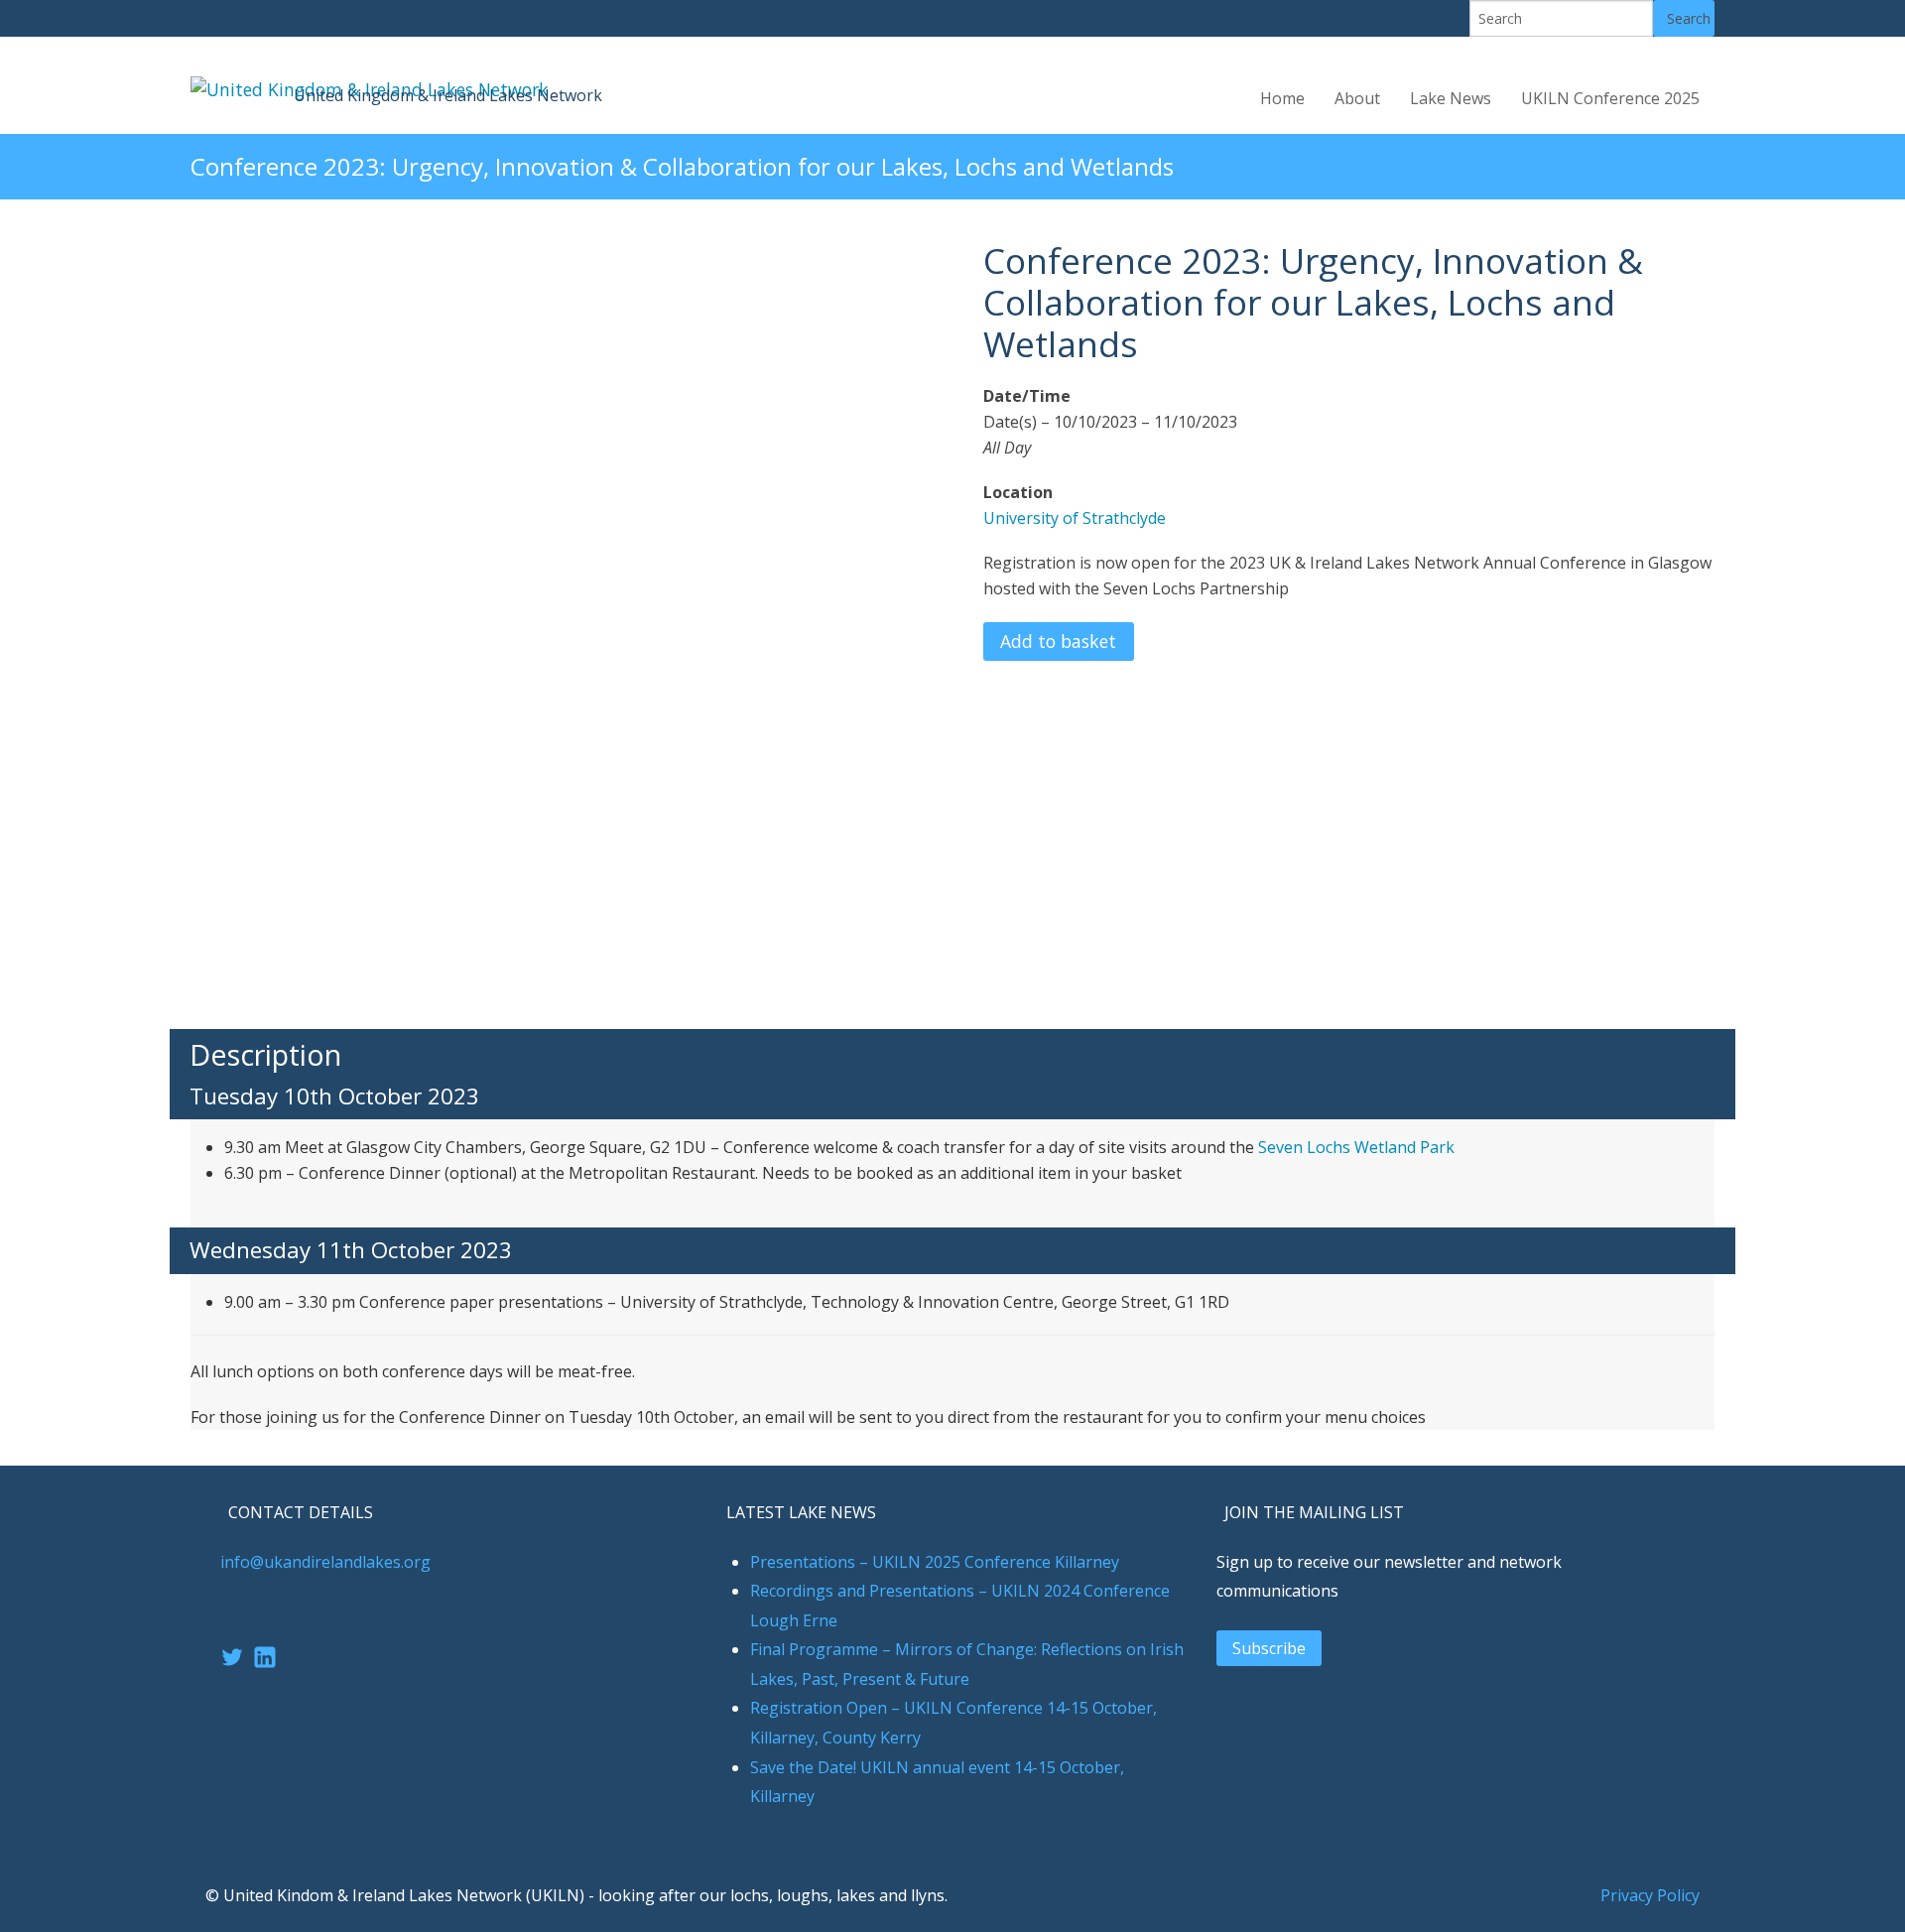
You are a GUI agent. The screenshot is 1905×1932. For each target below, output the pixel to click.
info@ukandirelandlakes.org (325, 1562)
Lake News (1451, 98)
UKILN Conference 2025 (1610, 98)
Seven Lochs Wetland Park (1356, 1147)
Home (1282, 98)
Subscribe (1269, 1648)
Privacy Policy (1650, 1895)
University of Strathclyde (1075, 518)
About (1357, 98)
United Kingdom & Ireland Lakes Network (448, 96)
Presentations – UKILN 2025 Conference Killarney (935, 1562)
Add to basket (1058, 641)
